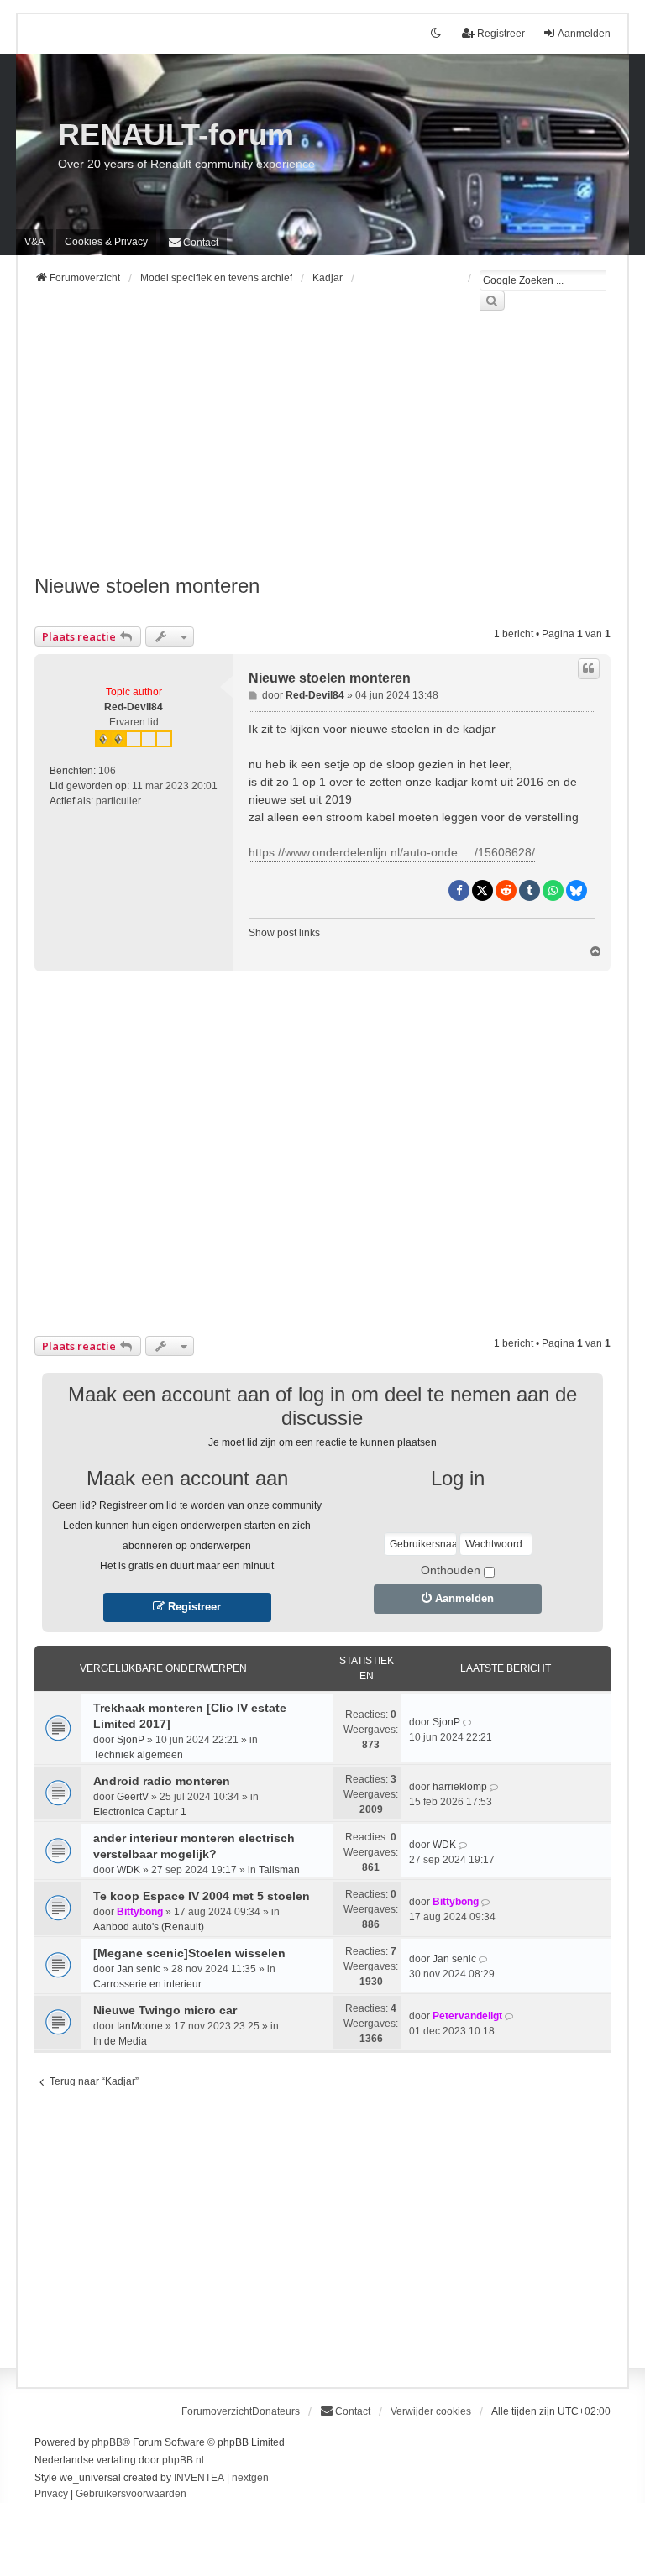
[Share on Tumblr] (530, 890)
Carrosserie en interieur (147, 1984)
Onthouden (451, 1570)
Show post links (284, 933)
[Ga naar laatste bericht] (468, 1722)
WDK (128, 1870)
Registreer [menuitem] (501, 34)
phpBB (107, 2442)
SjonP (131, 1740)
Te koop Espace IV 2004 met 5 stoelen (202, 1896)
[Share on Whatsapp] (553, 890)
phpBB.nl (183, 2460)
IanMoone (140, 2026)
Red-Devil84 (134, 707)
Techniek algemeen (138, 1755)
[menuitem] (106, 242)
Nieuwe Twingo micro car (165, 2010)
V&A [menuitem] (34, 242)
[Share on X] (482, 890)
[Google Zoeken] (492, 301)
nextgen (250, 2478)
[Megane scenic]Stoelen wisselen (189, 1953)
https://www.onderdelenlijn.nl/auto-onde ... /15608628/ (392, 852)
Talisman (279, 1870)
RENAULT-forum (176, 135)
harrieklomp (460, 1787)
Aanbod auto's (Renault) (149, 1927)
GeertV (133, 1797)
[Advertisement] (322, 453)
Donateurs (276, 2411)
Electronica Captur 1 (140, 1812)
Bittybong (140, 1912)
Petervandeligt (467, 2016)
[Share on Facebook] (459, 890)
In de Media (120, 2041)
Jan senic (139, 1969)
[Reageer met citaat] (589, 668)
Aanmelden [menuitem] (584, 34)
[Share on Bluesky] (577, 890)
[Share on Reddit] (506, 890)
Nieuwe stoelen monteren (147, 586)
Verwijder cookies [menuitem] (431, 2411)
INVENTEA (199, 2478)
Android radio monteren (162, 1781)
